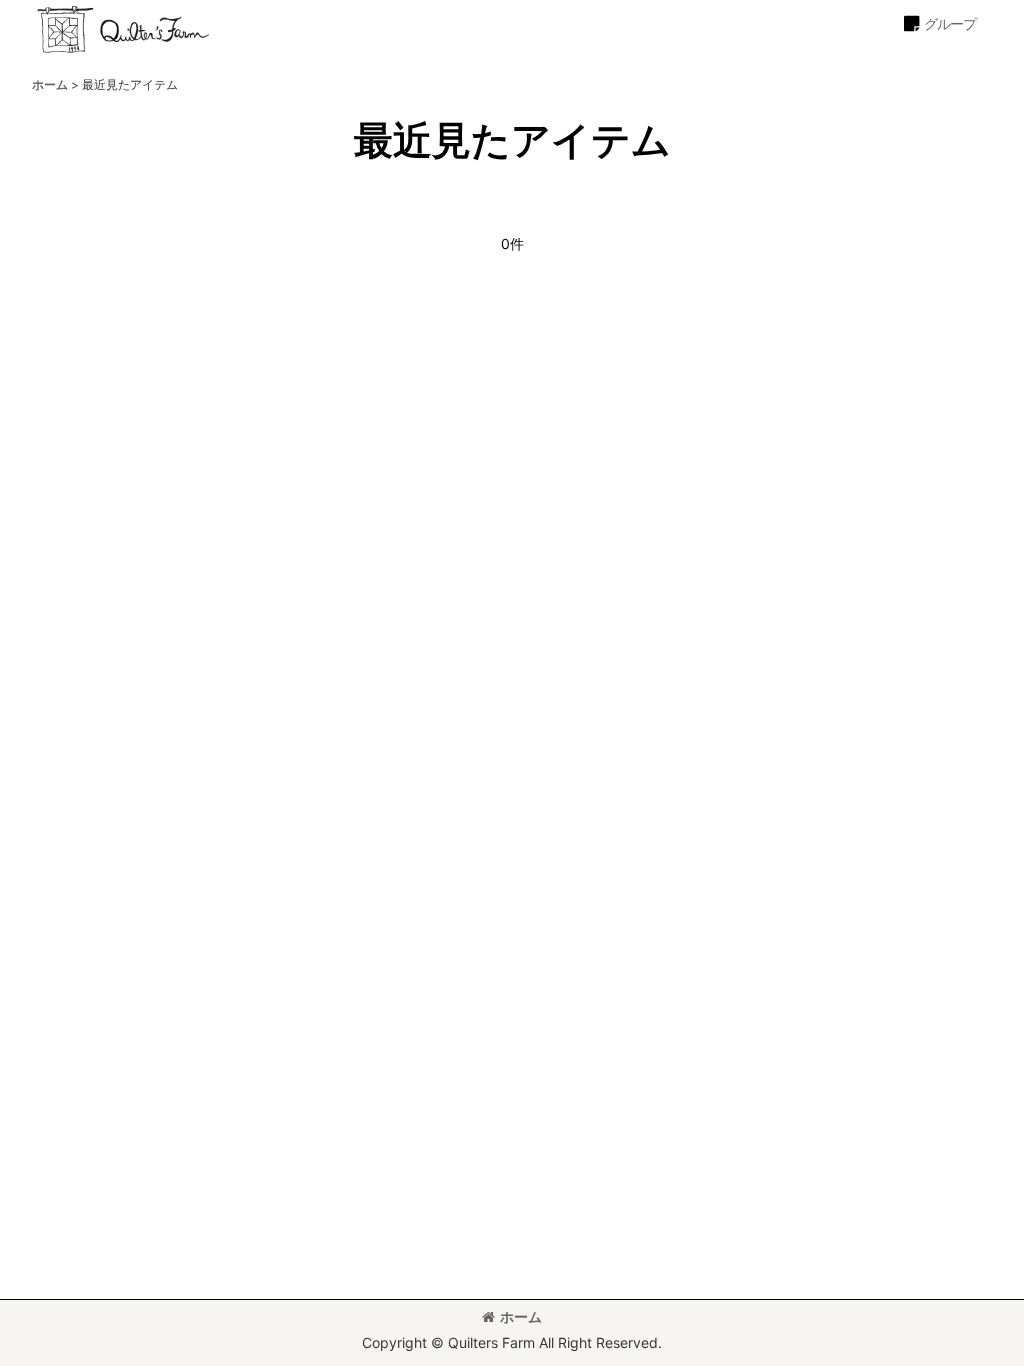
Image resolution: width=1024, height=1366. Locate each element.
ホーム (521, 1316)
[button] (939, 24)
